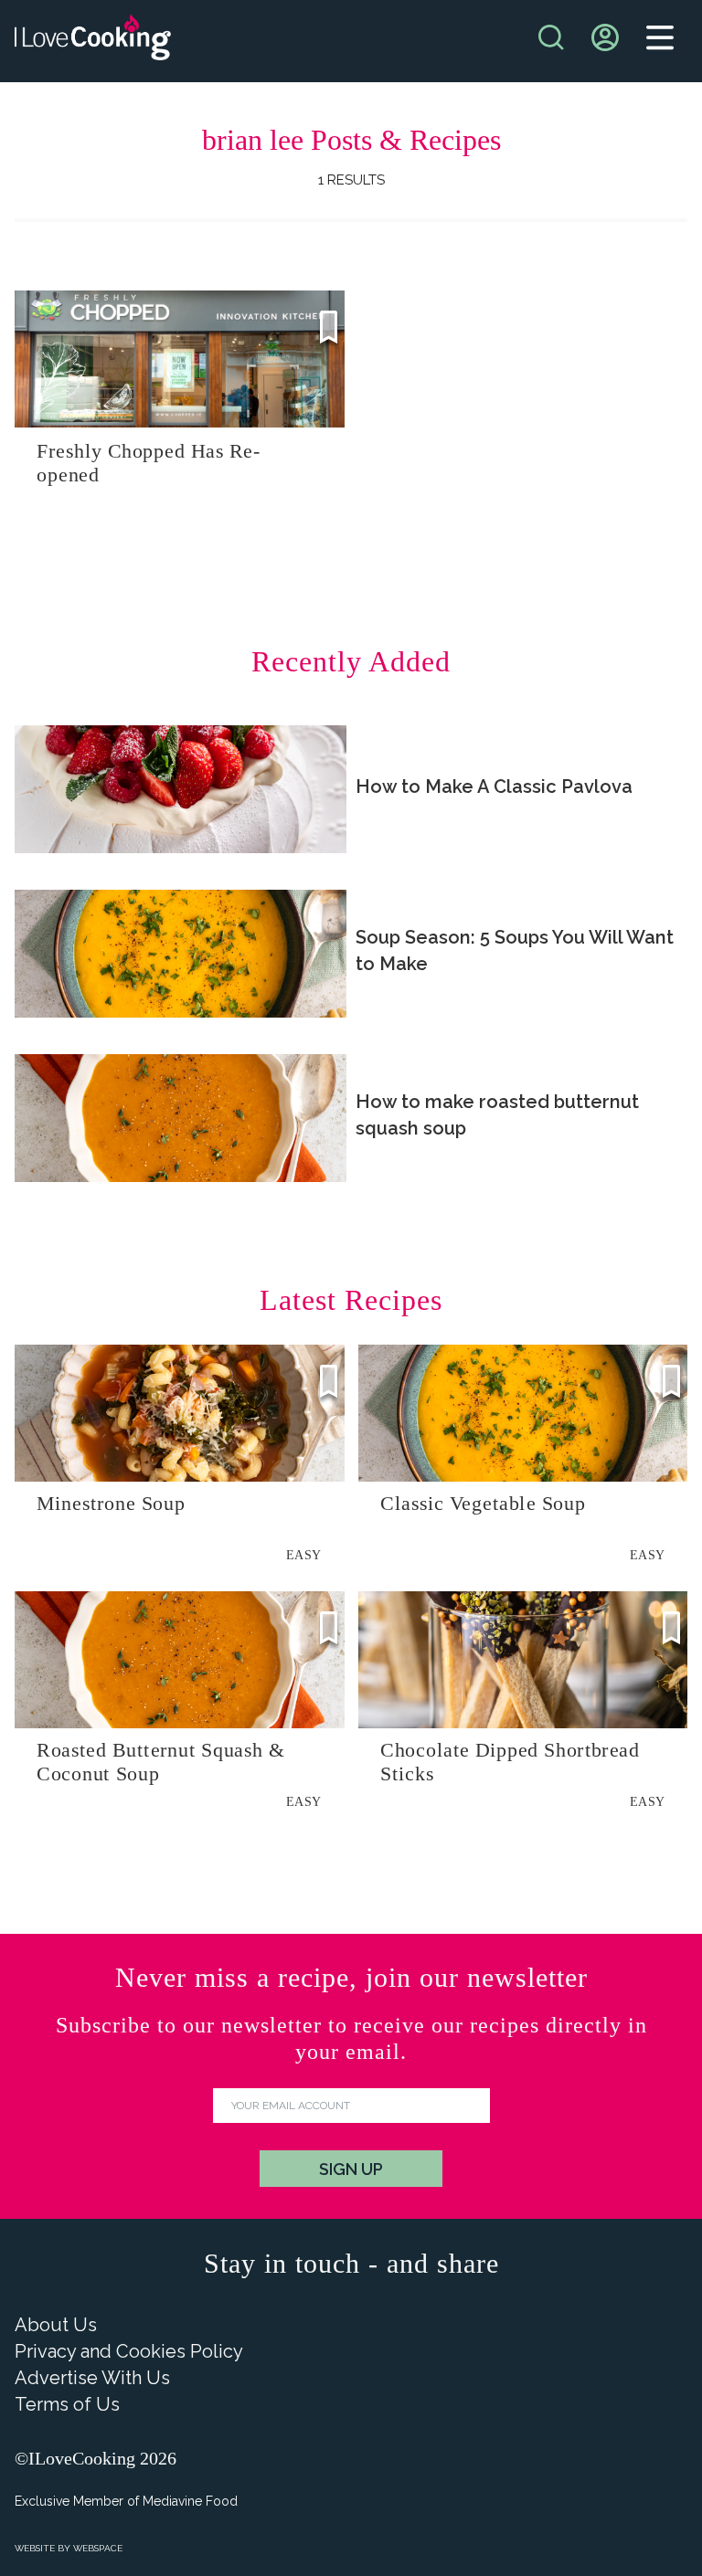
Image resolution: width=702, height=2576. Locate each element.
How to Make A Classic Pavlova (494, 787)
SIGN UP (351, 2169)
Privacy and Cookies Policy (129, 2351)
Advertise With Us (92, 2378)
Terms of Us (67, 2404)
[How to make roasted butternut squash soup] (181, 1118)
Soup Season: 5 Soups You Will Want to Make (515, 950)
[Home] (93, 42)
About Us (56, 2325)
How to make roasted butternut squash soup (497, 1115)
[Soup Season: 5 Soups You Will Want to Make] (181, 954)
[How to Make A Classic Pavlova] (181, 789)
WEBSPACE (98, 2548)
